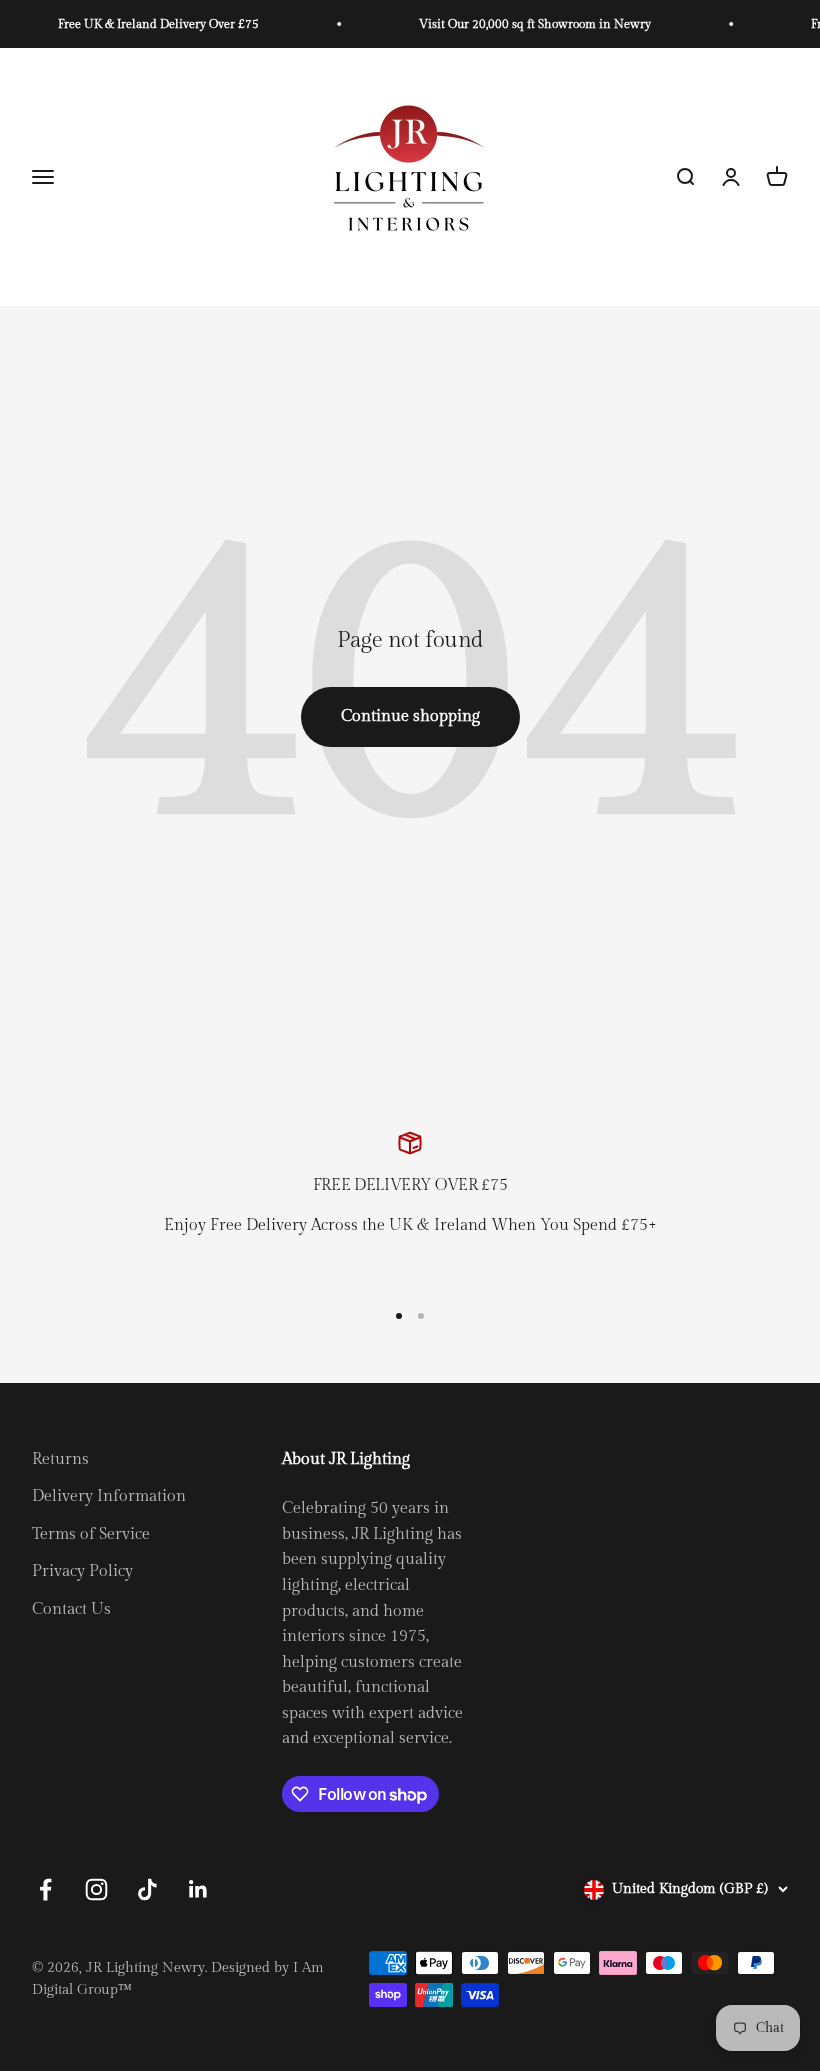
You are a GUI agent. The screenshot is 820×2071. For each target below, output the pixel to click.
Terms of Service (91, 1534)
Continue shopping (410, 716)
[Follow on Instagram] (96, 1889)
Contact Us (71, 1609)
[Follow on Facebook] (45, 1889)
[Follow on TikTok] (147, 1889)
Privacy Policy (82, 1571)
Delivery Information (109, 1496)
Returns (60, 1459)
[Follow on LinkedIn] (198, 1889)
